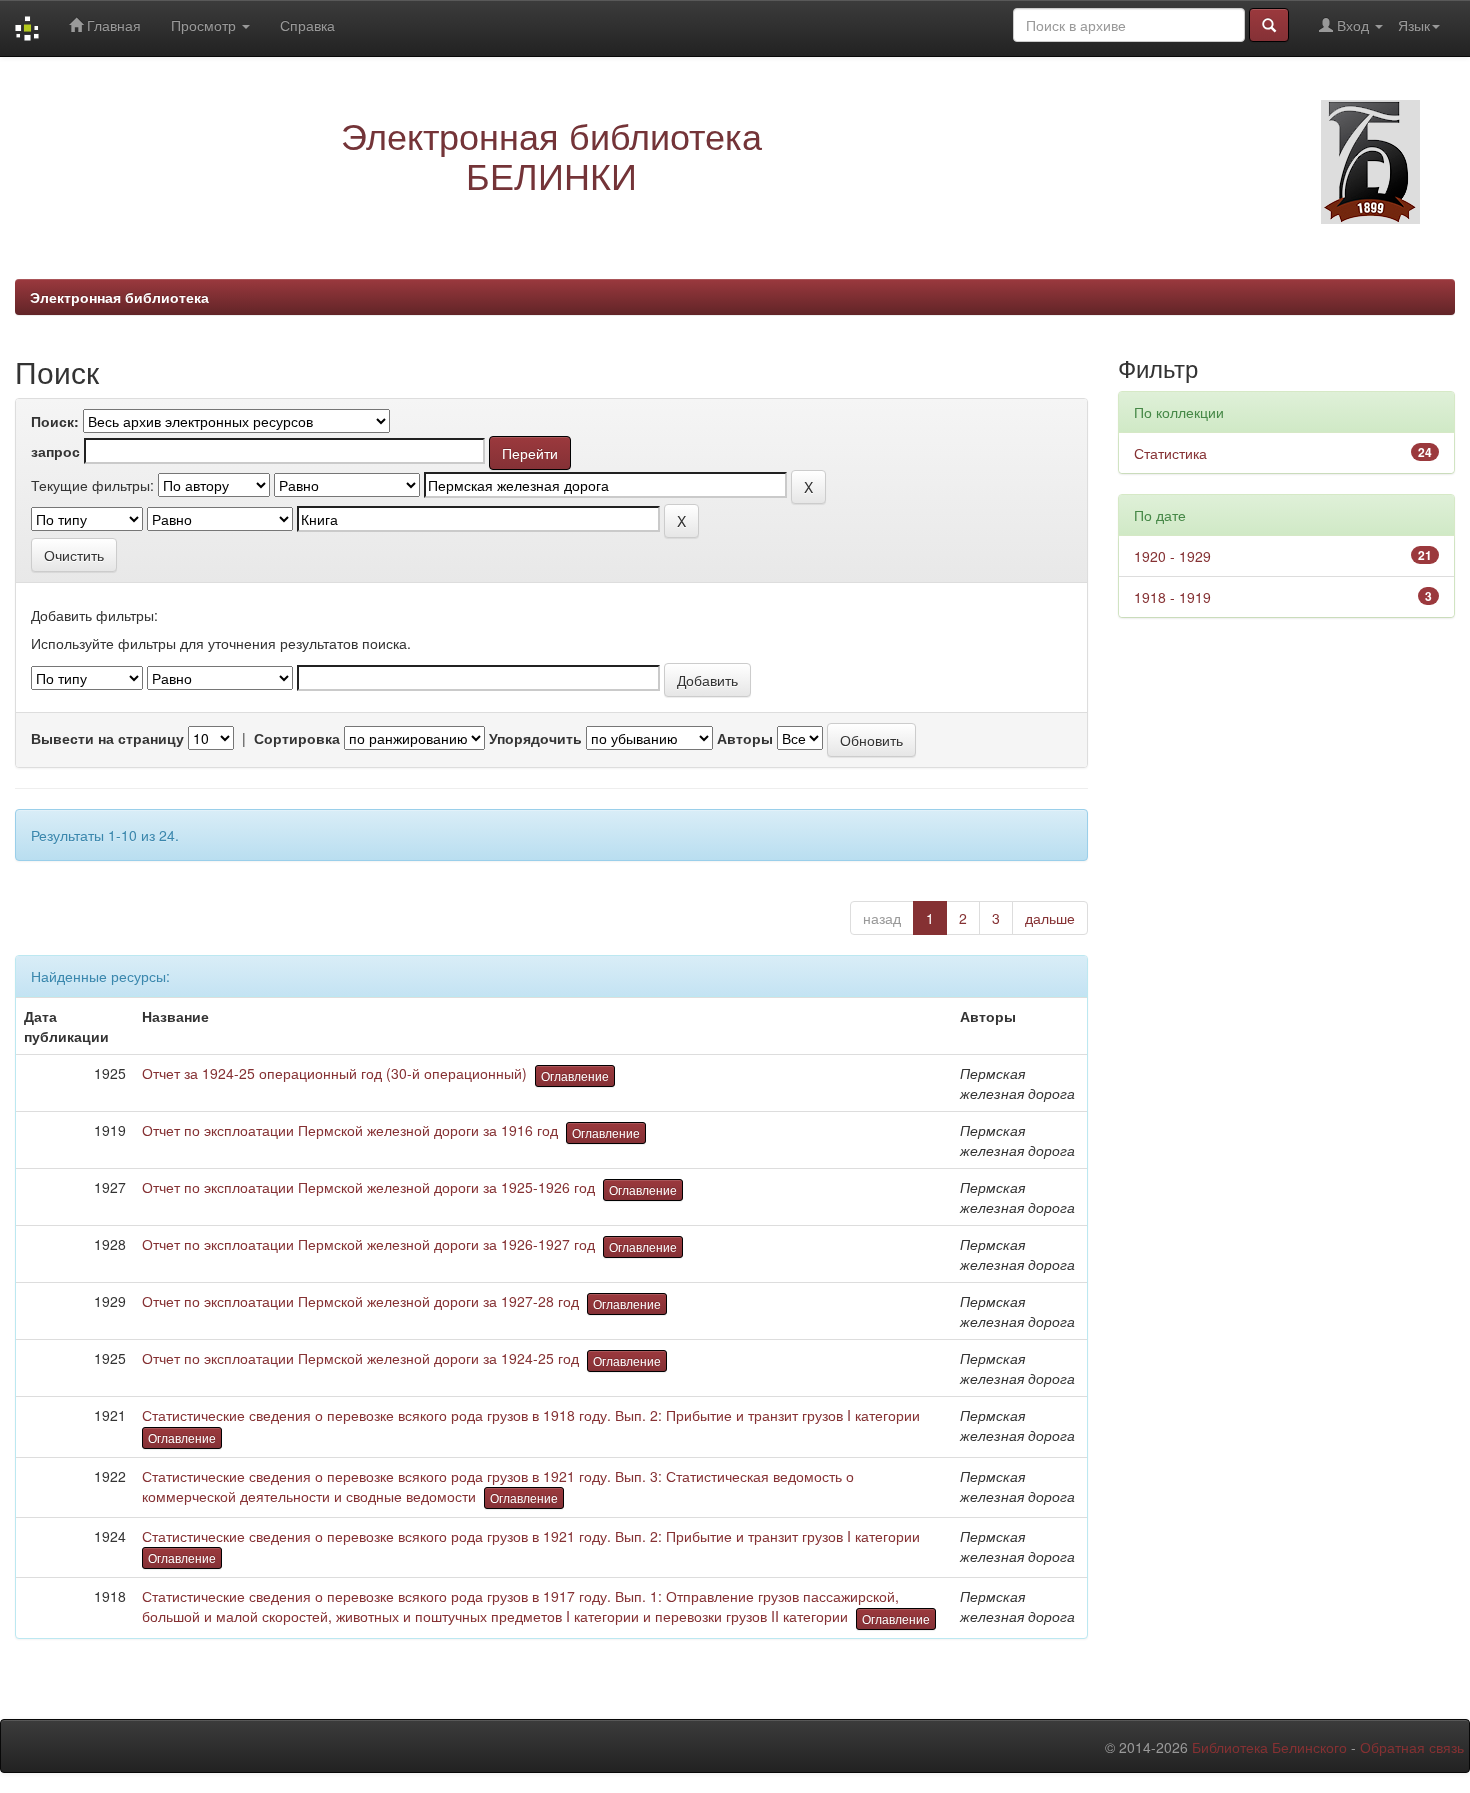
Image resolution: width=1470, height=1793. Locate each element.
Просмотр (205, 25)
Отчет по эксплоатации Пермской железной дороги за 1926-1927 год (368, 1244)
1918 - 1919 (1172, 597)
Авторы (745, 738)
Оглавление (575, 1075)
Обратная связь (1412, 1747)
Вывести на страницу (107, 738)
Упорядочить (535, 738)
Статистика (1170, 453)
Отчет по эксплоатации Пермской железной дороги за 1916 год (350, 1130)
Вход (1353, 25)
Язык (1414, 25)
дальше (1050, 918)
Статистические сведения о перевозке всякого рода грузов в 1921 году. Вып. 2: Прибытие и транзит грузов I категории (531, 1536)
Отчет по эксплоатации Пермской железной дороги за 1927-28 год (360, 1301)
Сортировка (297, 738)
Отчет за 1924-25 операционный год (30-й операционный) (334, 1073)
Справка (307, 25)
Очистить (74, 555)
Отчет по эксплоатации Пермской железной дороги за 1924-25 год (360, 1358)
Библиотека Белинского (1269, 1747)
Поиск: (55, 421)
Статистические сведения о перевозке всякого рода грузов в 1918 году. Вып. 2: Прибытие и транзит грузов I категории (531, 1415)
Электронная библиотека (119, 297)
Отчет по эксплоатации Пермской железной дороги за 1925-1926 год (368, 1187)
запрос (55, 451)
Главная (112, 25)
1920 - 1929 (1172, 556)
